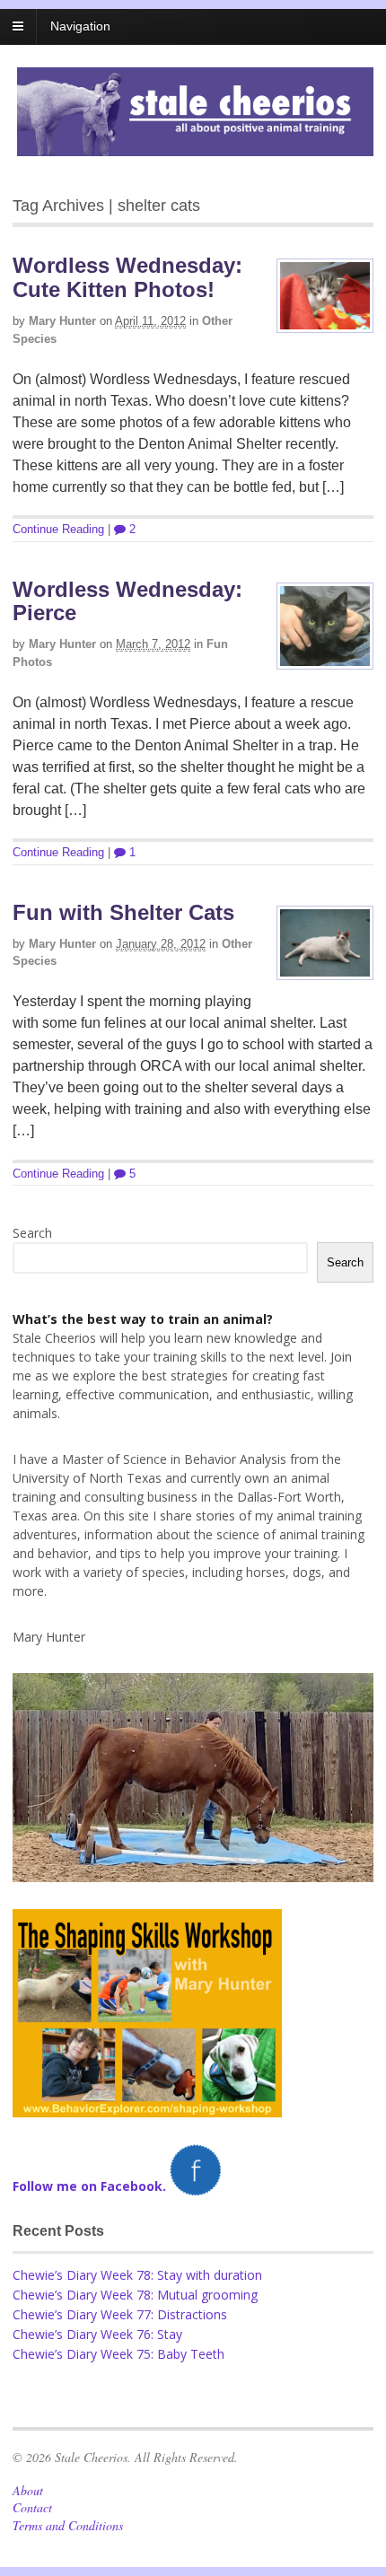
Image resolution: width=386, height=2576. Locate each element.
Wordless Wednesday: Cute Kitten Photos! (127, 277)
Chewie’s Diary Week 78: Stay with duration (137, 2275)
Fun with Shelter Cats (123, 912)
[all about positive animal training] (195, 147)
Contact (32, 2507)
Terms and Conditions (68, 2525)
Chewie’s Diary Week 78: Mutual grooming (135, 2295)
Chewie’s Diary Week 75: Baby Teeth (118, 2354)
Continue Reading (58, 529)
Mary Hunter (62, 321)
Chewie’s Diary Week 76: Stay (97, 2334)
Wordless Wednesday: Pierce (127, 601)
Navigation (80, 26)
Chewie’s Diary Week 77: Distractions (120, 2314)
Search (32, 1233)
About (28, 2490)
